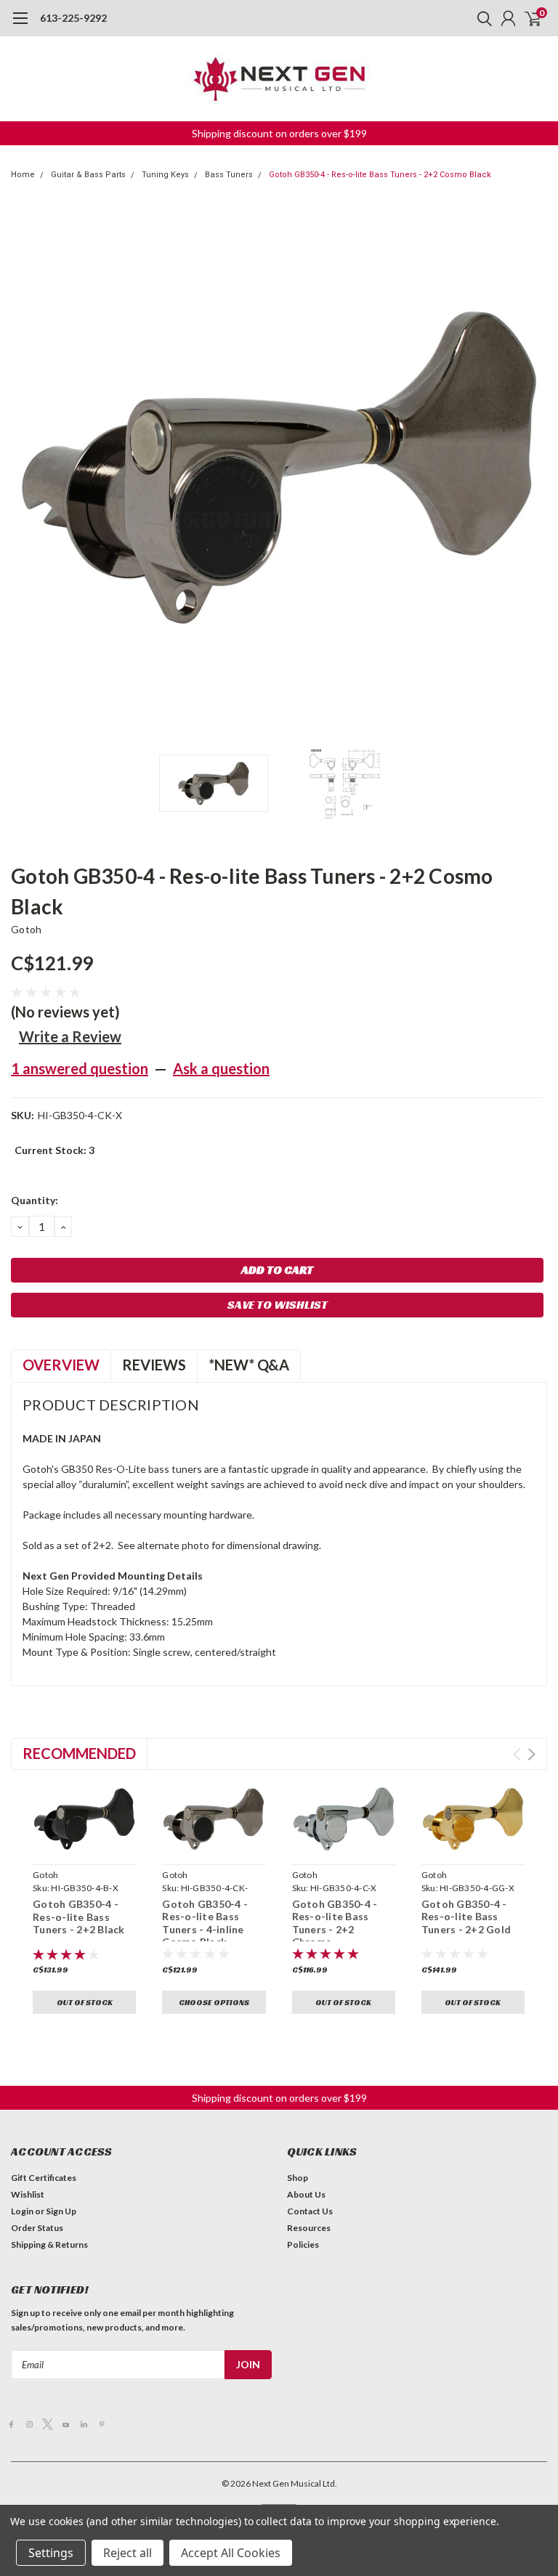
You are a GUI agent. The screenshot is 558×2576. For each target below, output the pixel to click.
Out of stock (85, 2002)
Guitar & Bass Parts (88, 175)
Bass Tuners (229, 175)
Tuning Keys (165, 175)
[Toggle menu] (20, 25)
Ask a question (221, 1068)
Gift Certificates (44, 2178)
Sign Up (61, 2211)
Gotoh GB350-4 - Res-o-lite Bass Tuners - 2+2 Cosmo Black (380, 175)
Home (23, 175)
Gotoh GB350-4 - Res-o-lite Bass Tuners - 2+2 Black (79, 1917)
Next (533, 468)
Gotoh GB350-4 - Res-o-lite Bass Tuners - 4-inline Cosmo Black (205, 1923)
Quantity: (35, 1200)
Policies (303, 2244)
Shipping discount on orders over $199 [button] (279, 133)
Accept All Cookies (231, 2553)
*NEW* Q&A (249, 1365)
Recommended (79, 1753)
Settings (51, 2553)
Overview (61, 1365)
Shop (298, 2178)
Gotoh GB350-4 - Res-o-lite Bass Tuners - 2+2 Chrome (335, 1923)
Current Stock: (54, 1150)
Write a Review (70, 1036)
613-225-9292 (73, 18)
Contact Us (310, 2211)
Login (22, 2211)
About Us (306, 2194)
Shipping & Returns (49, 2244)
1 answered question (80, 1068)
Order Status (37, 2228)
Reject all (128, 2553)
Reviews (154, 1365)
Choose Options (214, 2002)
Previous (25, 468)
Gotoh (26, 929)
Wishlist (28, 2194)
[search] (481, 18)
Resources (309, 2228)
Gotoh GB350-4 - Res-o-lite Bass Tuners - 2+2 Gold (466, 1917)
